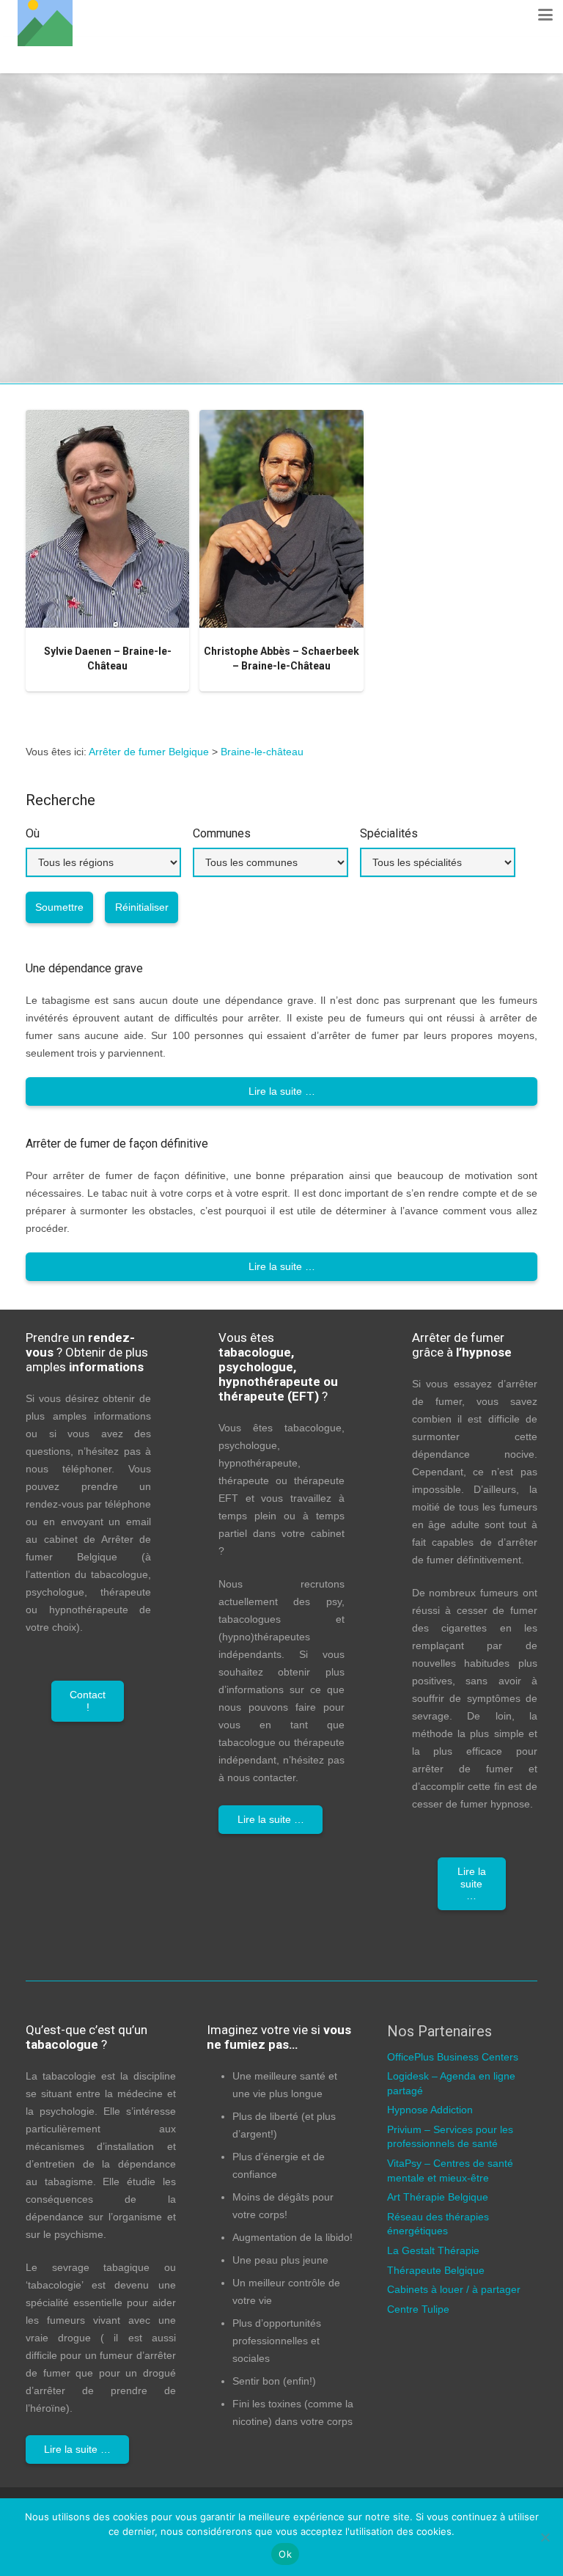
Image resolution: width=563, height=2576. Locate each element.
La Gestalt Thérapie (433, 2250)
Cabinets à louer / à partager (454, 2289)
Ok (285, 2554)
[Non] (545, 2537)
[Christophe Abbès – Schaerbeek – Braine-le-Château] (281, 519)
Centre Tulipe (418, 2309)
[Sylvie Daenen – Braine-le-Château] (107, 519)
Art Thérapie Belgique (438, 2197)
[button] (545, 15)
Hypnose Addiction (430, 2110)
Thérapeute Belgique (436, 2270)
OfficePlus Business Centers (453, 2057)
